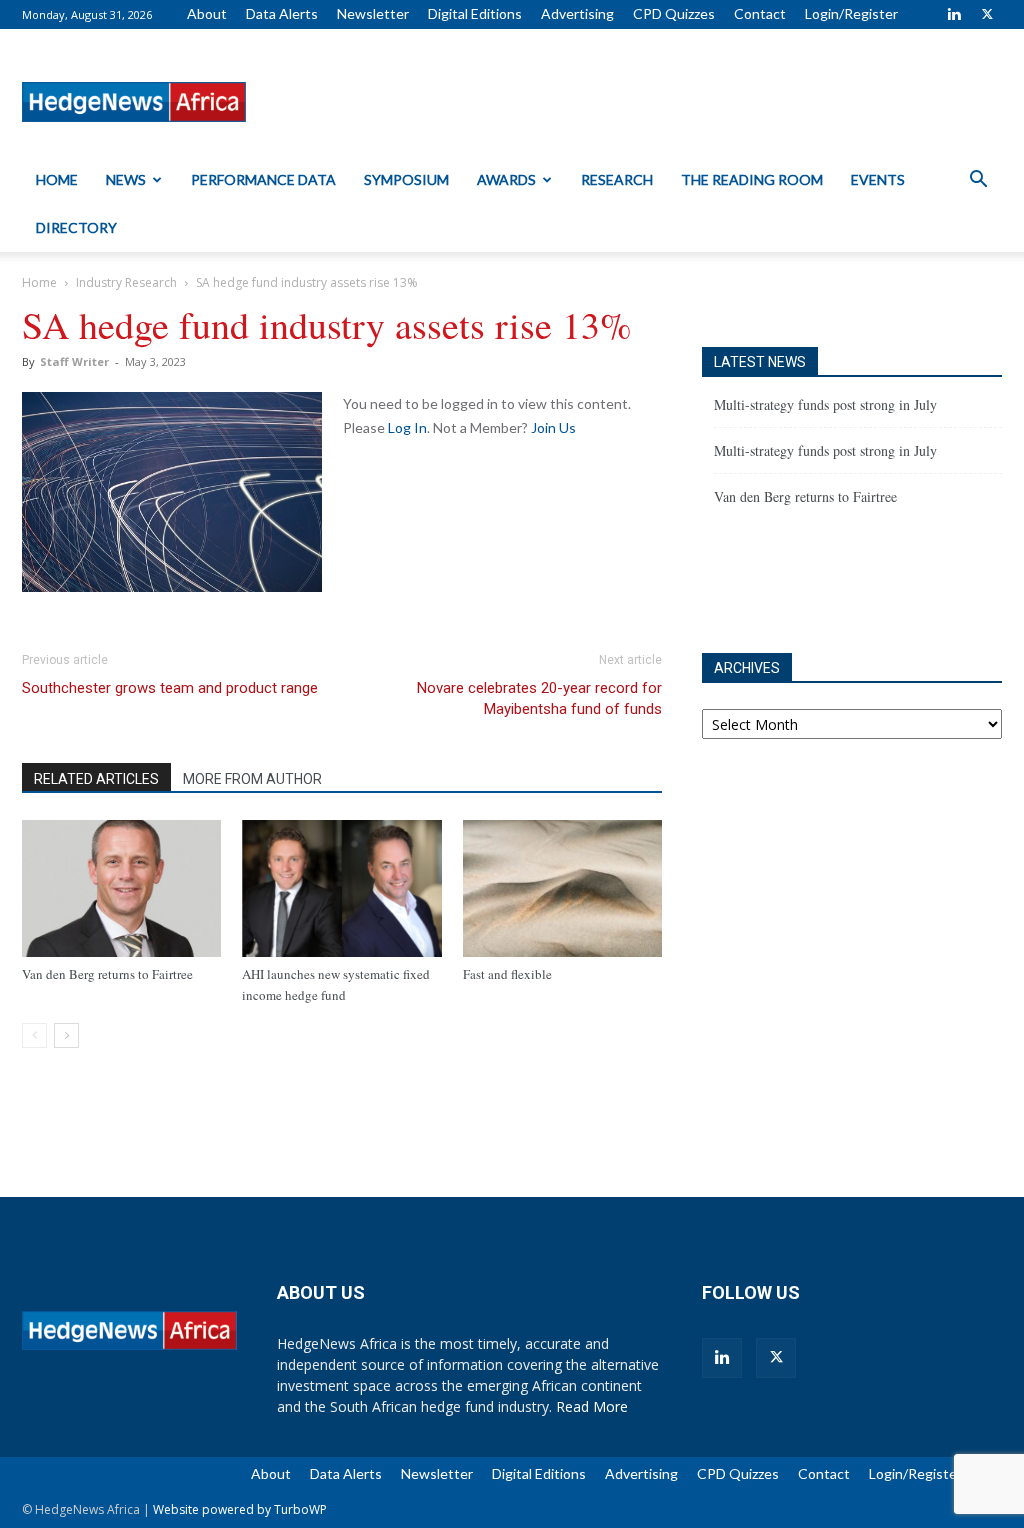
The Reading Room (752, 179)
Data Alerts (282, 13)
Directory (76, 227)
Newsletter (373, 13)
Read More (592, 1406)
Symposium (406, 179)
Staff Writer (74, 361)
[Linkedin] (954, 14)
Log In (407, 427)
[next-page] (66, 1035)
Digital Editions (475, 13)
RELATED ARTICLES (96, 779)
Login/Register (851, 13)
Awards (506, 179)
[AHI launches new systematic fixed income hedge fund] (341, 888)
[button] (978, 181)
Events (878, 179)
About (207, 13)
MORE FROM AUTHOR (252, 779)
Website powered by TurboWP (240, 1509)
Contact (760, 13)
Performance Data (263, 179)
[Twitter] (987, 14)
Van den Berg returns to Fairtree (107, 974)
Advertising (577, 13)
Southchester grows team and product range (170, 688)
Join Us (553, 427)
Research (617, 179)
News (126, 179)
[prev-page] (34, 1035)
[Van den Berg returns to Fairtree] (121, 888)
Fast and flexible (507, 974)
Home (57, 179)
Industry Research (126, 282)
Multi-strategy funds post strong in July (825, 404)
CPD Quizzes (674, 13)
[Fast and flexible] (562, 888)
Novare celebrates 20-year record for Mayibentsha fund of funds (539, 698)
